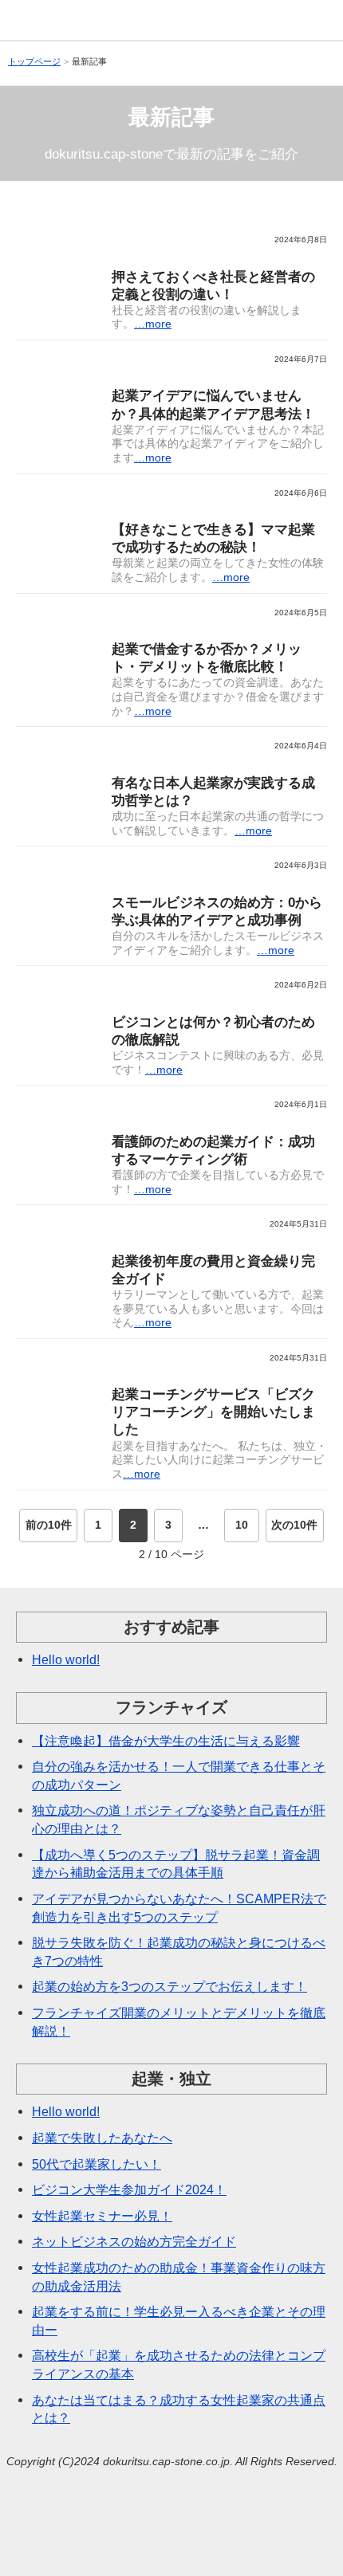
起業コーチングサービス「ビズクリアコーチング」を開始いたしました (213, 1412)
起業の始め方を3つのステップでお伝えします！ (170, 1986)
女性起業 (152, 510)
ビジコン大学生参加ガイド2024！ (129, 2189)
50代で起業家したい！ (97, 2164)
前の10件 (49, 1525)
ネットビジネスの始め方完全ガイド (134, 2241)
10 (242, 1525)
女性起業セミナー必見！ (102, 2216)
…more (153, 324)
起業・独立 (158, 257)
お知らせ (152, 1375)
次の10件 (294, 1525)
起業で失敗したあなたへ (102, 2138)
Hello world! (66, 1659)
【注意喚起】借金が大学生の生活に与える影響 (166, 1741)
